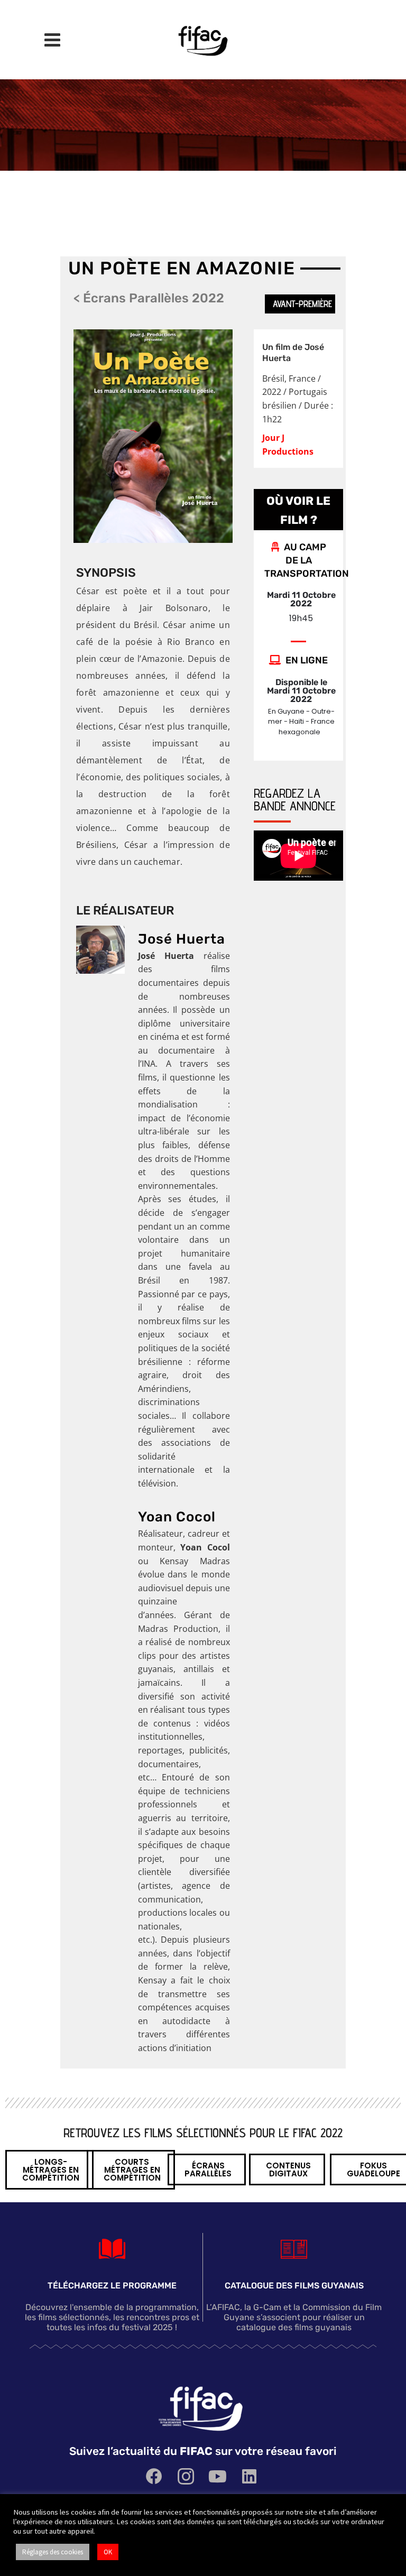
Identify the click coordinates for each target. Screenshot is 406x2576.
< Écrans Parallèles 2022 (149, 298)
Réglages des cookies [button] (53, 2552)
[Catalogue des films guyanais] (294, 2249)
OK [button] (108, 2552)
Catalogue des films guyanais (294, 2286)
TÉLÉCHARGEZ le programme (112, 2286)
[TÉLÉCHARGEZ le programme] (112, 2249)
